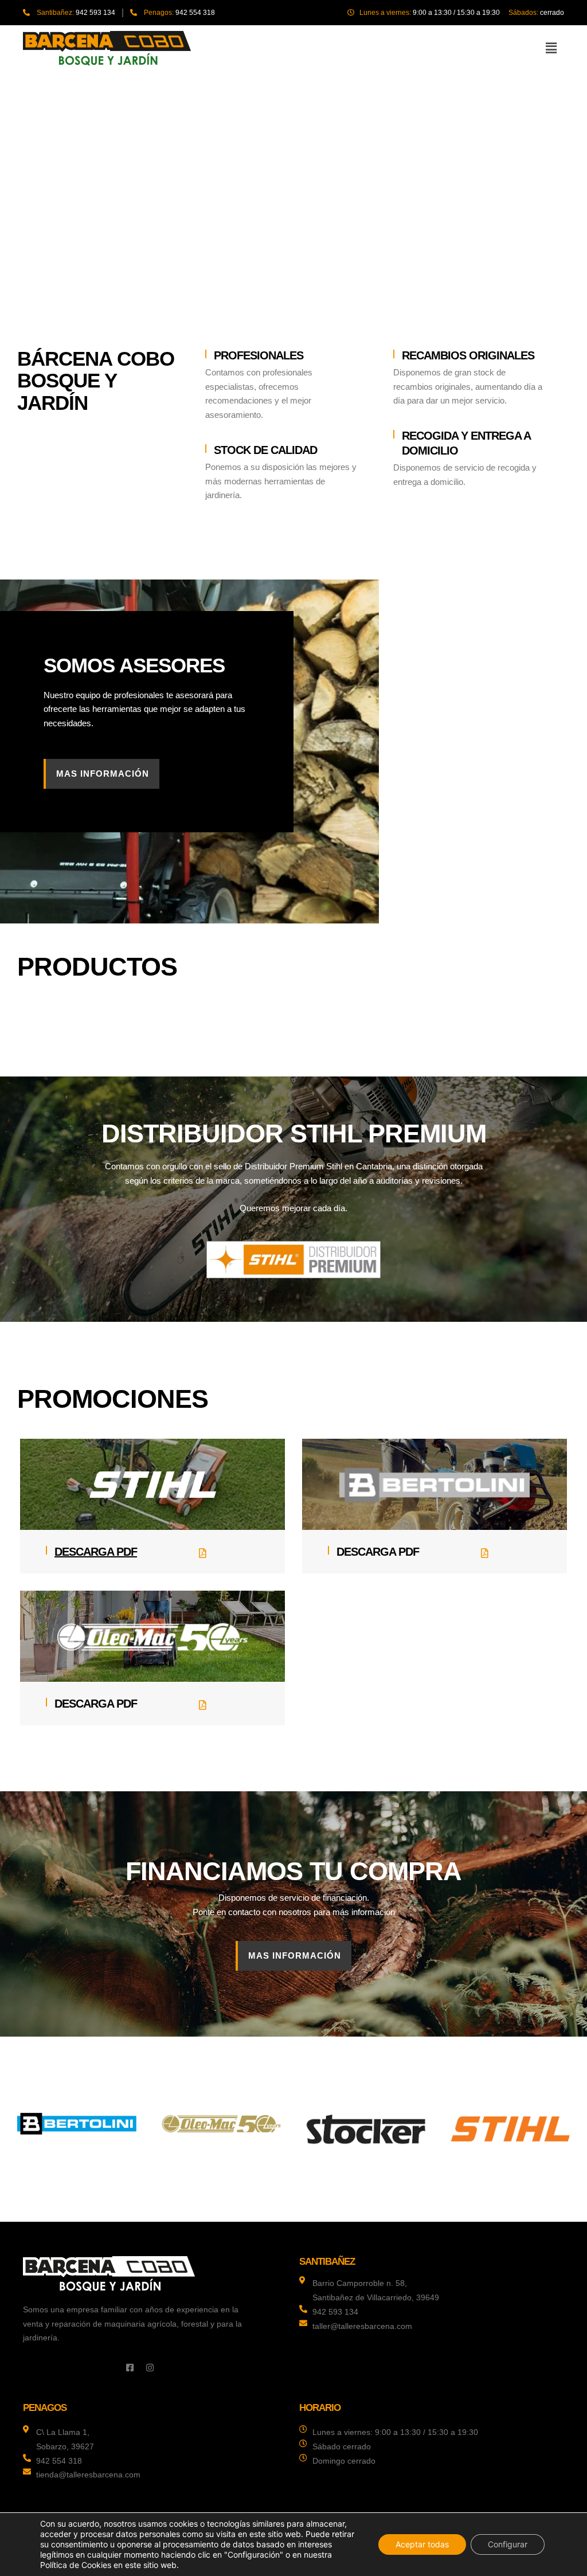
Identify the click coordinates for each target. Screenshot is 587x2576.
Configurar (508, 2544)
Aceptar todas (422, 2544)
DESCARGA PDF (96, 1552)
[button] (551, 48)
